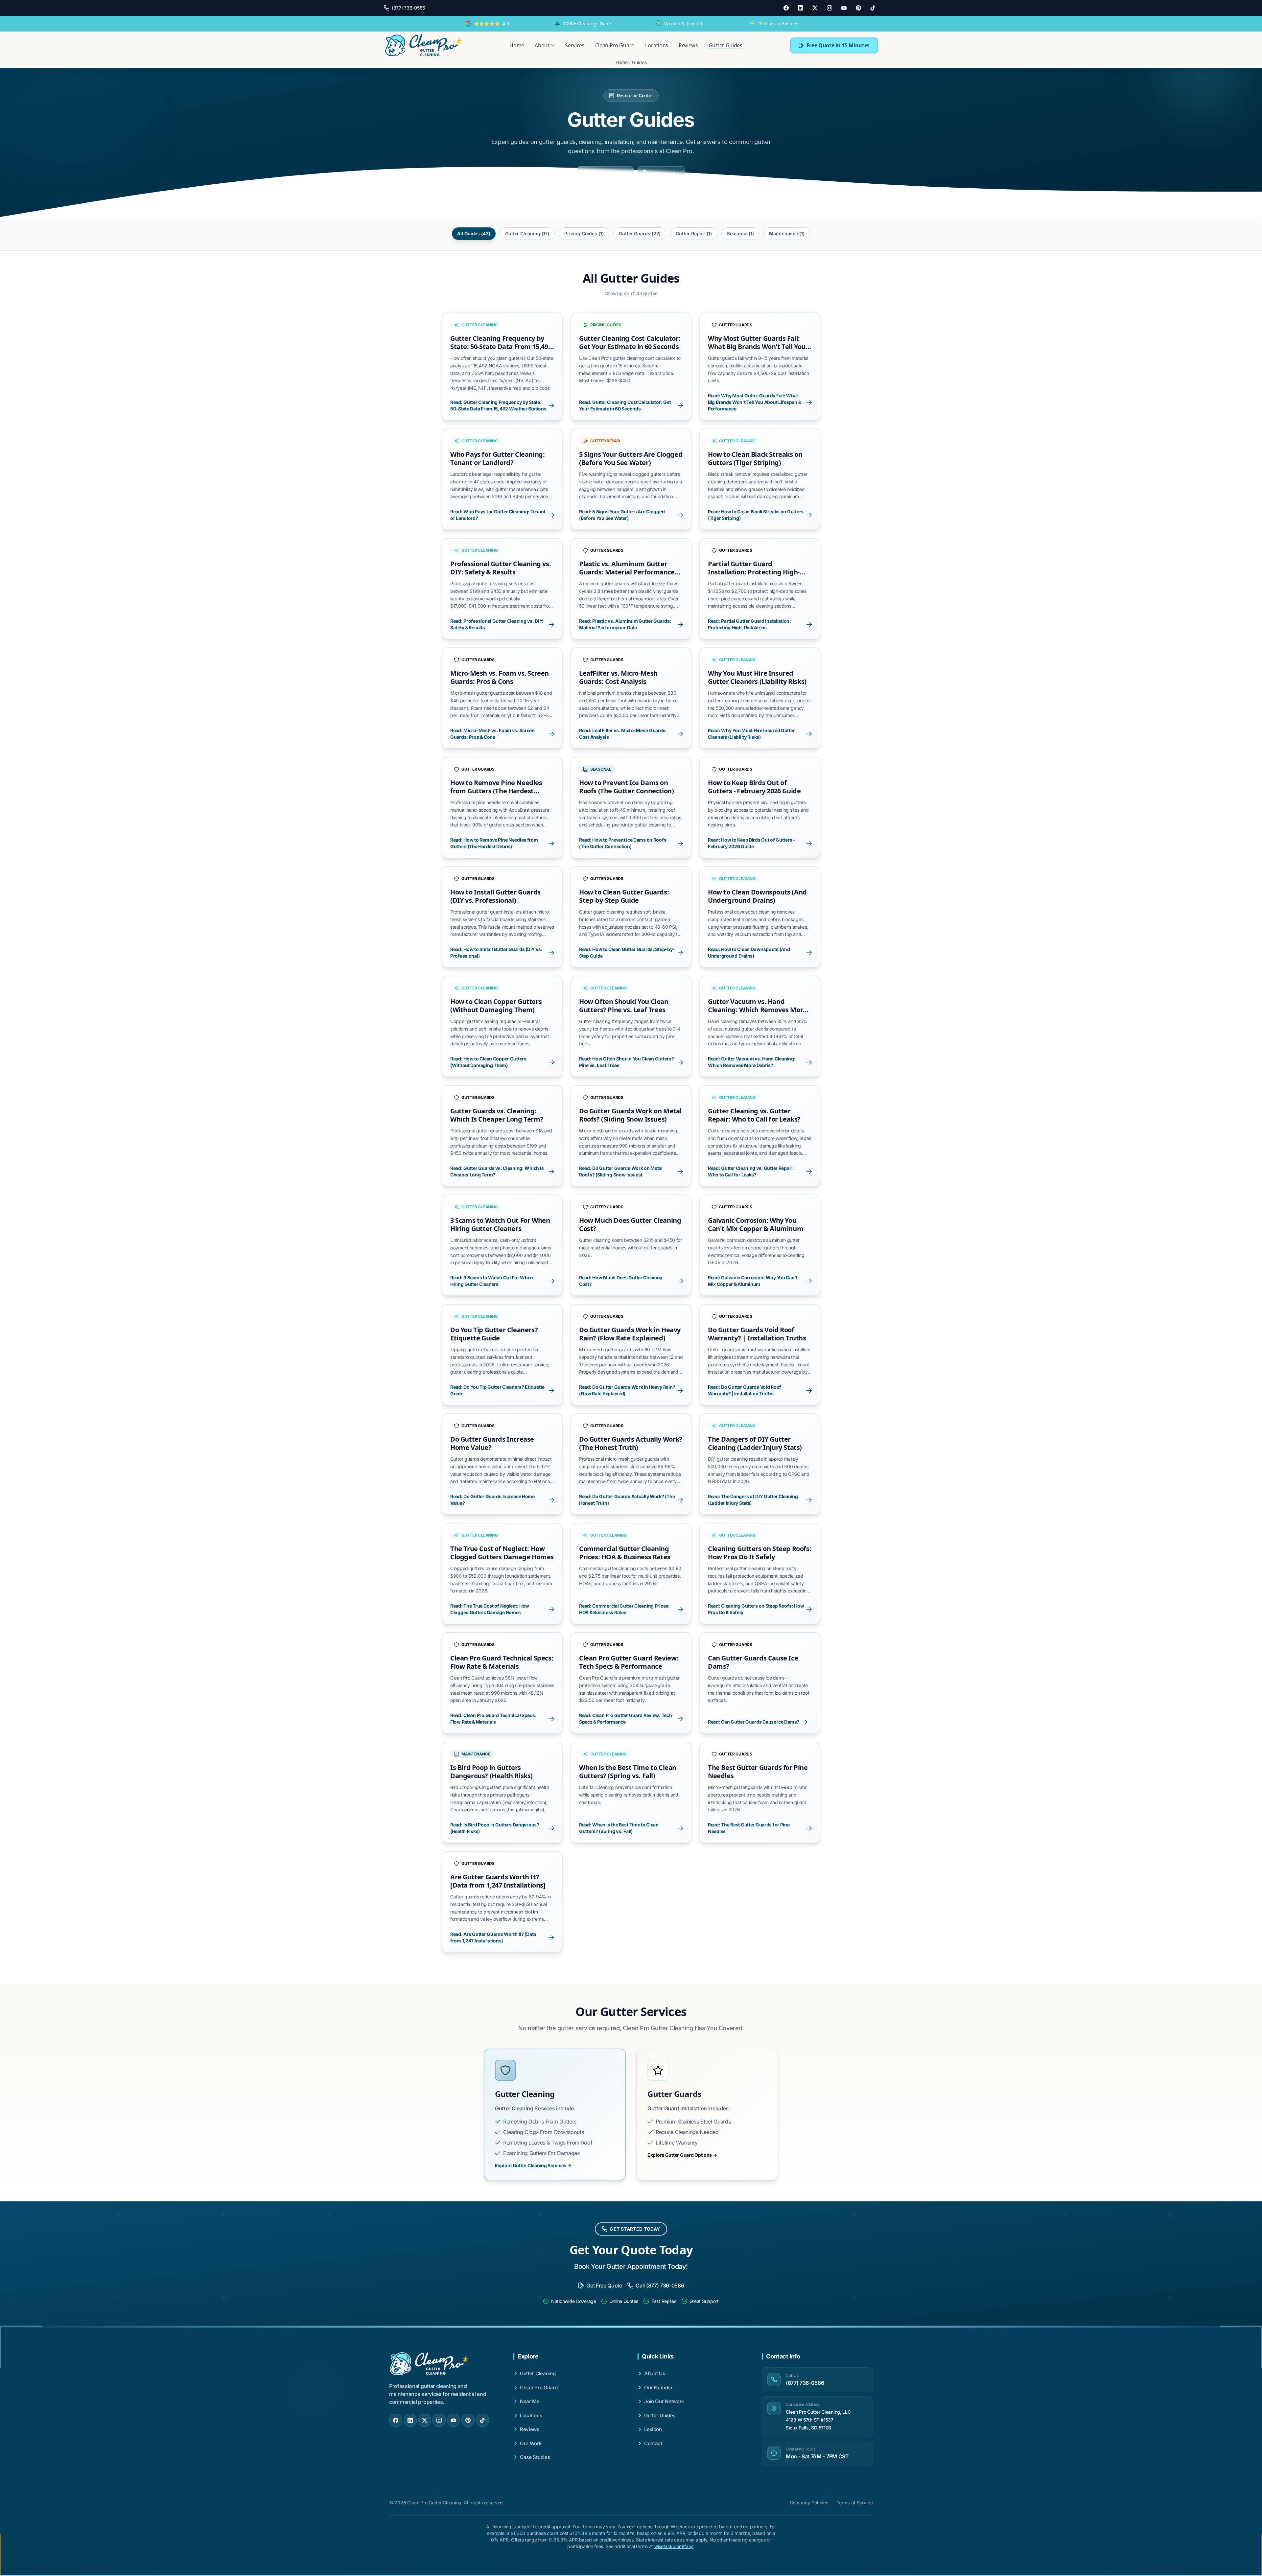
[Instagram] (830, 8)
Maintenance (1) (787, 233)
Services (575, 45)
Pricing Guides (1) (584, 233)
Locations (657, 45)
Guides (639, 62)
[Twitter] (815, 8)
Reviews (688, 45)
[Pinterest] (858, 8)
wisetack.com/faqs (674, 2546)
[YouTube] (844, 8)
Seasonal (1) (740, 233)
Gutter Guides (725, 45)
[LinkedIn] (801, 8)
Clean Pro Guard (615, 45)
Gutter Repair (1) (694, 233)
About (542, 45)
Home (517, 45)
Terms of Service (855, 2503)
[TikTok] (873, 8)
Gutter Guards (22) (640, 233)
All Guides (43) (474, 233)
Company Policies (809, 2503)
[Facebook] (786, 8)
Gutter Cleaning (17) (527, 233)
